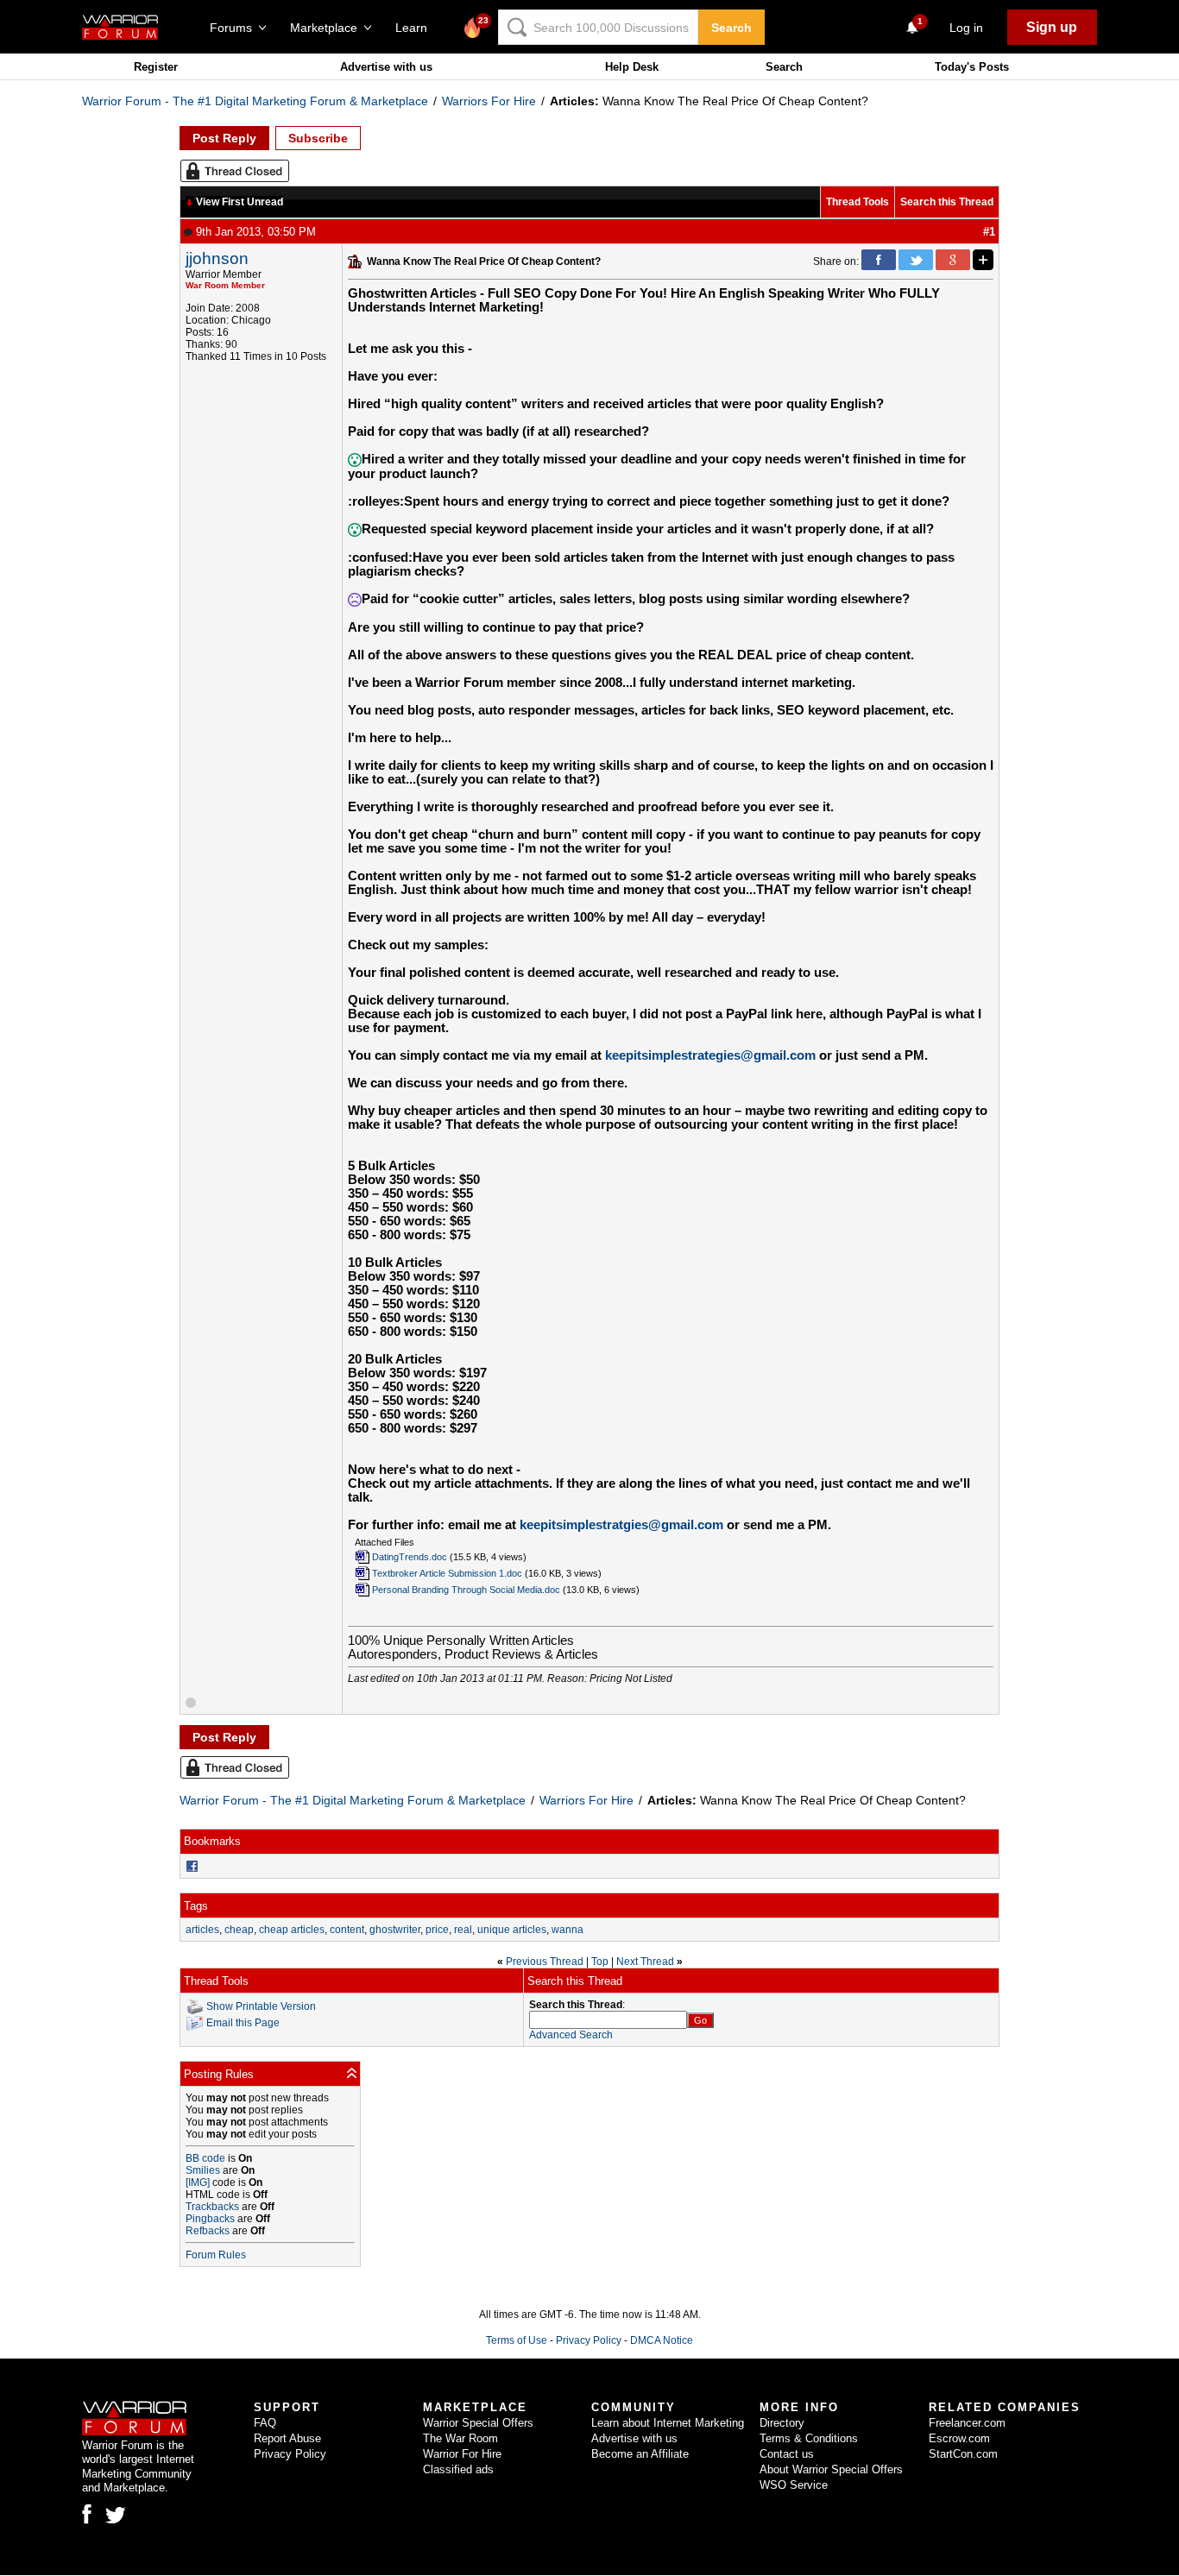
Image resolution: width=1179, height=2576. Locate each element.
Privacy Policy (589, 2340)
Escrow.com (959, 2438)
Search (731, 28)
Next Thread (645, 1962)
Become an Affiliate (640, 2454)
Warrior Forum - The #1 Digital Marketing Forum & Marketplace (255, 101)
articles (202, 1930)
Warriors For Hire (489, 101)
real (463, 1930)
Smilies (203, 2170)
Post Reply (224, 138)
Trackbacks (212, 2207)
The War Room (460, 2438)
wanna (567, 1930)
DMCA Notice (662, 2340)
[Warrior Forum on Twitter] (116, 2516)
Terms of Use (517, 2340)
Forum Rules (216, 2255)
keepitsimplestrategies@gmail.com (710, 1055)
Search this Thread (947, 202)
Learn (416, 28)
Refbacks (208, 2231)
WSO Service (794, 2485)
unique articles (512, 1930)
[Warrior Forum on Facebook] (87, 2514)
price (437, 1930)
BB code (205, 2158)
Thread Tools (857, 202)
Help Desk (632, 67)
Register (156, 67)
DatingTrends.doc (410, 1557)
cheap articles (292, 1930)
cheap (239, 1930)
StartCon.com (963, 2454)
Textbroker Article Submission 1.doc (447, 1573)
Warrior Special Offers (478, 2423)
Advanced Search (571, 2035)
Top (600, 1962)
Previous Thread (545, 1962)
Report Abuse (287, 2438)
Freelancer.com (967, 2423)
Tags (196, 1906)
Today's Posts (972, 67)
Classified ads (458, 2469)
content (347, 1930)
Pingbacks (210, 2219)
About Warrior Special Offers (831, 2469)
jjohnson (217, 258)
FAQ (265, 2423)
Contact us (787, 2454)
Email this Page (243, 2023)
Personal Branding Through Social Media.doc (466, 1590)
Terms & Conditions (809, 2438)
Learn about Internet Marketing (668, 2423)
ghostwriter (395, 1930)
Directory (782, 2423)
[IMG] (198, 2182)
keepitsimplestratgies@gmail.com (621, 1525)
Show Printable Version (261, 2006)
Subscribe (318, 138)
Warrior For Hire (462, 2454)
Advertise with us (386, 67)
